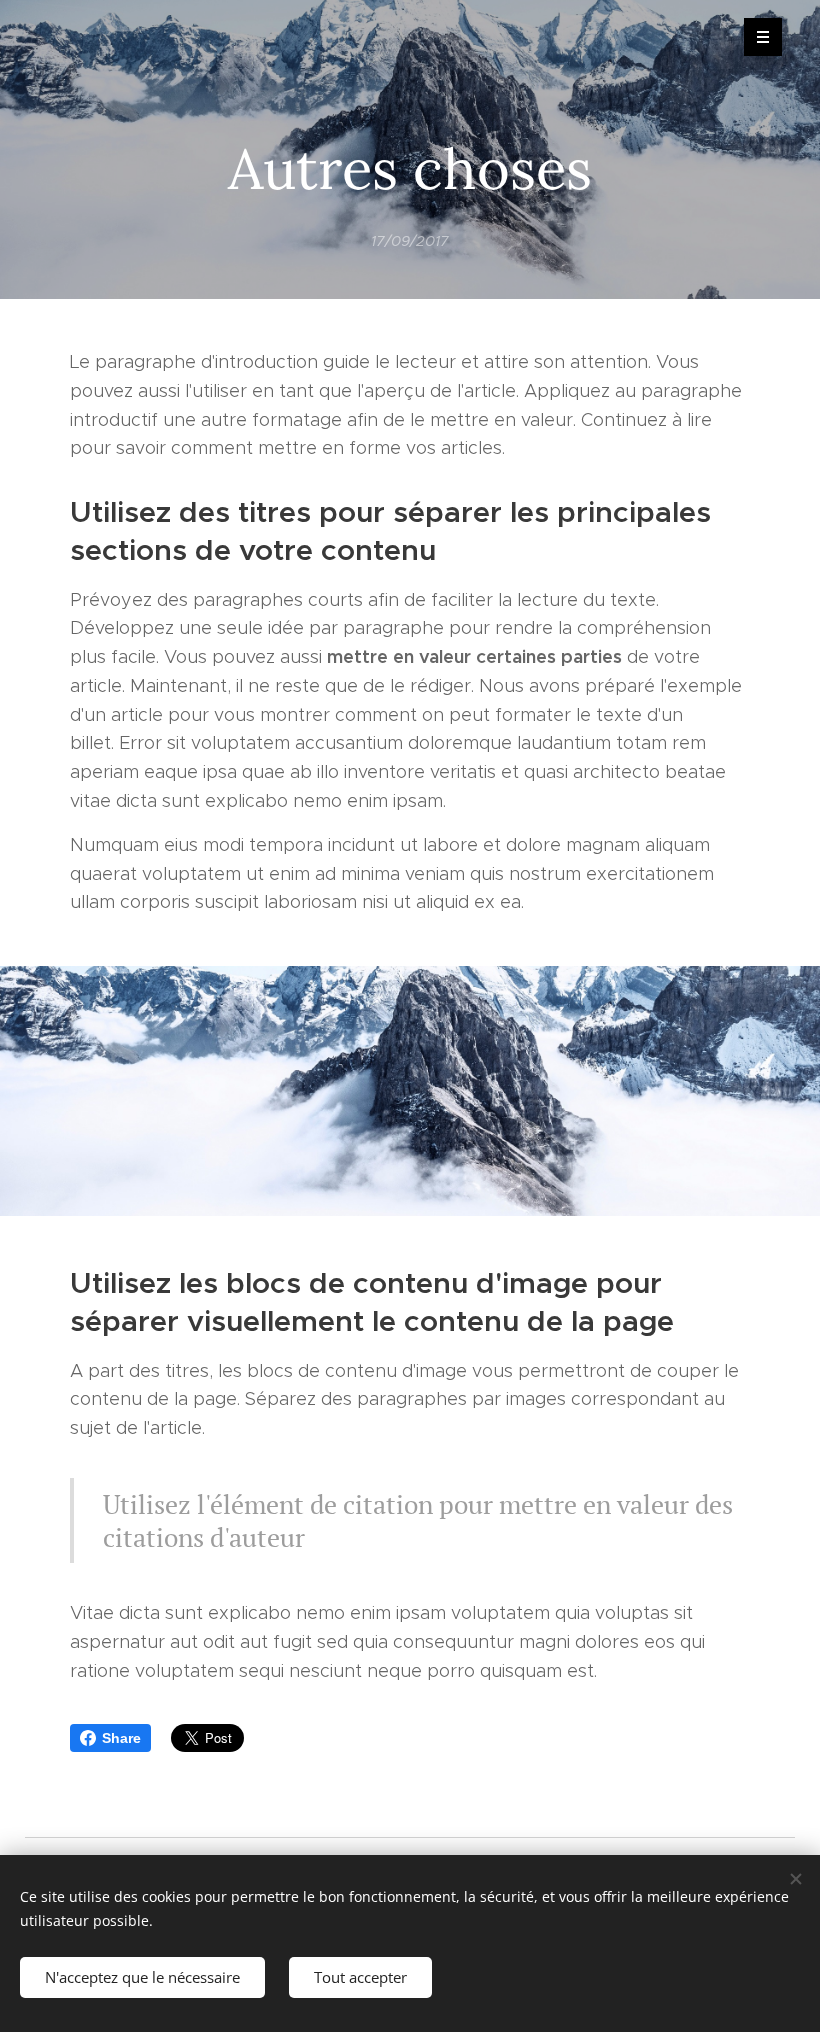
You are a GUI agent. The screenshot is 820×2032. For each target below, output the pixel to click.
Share (121, 1738)
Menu (763, 37)
